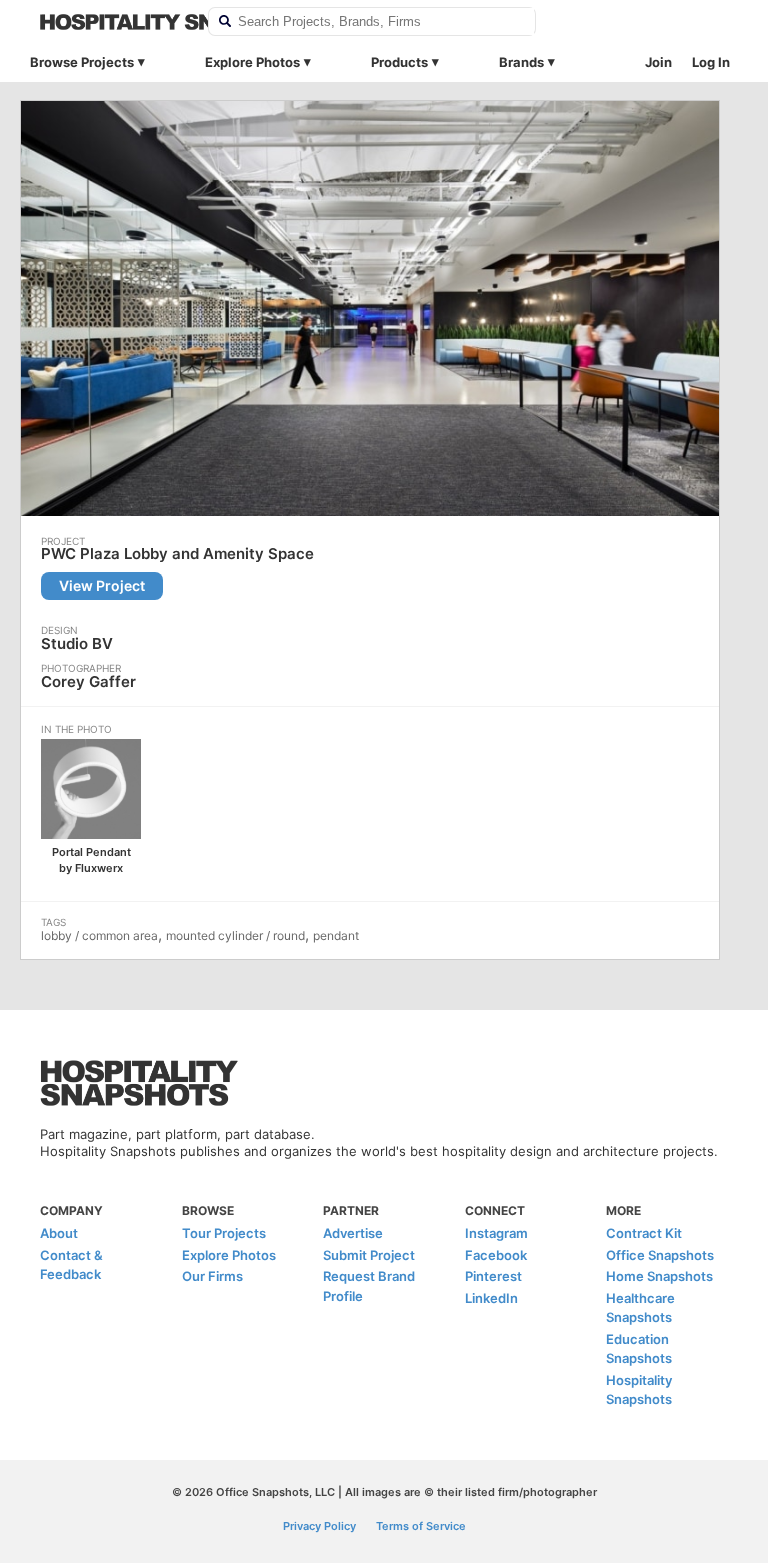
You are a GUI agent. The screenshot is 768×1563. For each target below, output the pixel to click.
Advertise (353, 1233)
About (59, 1233)
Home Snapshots (659, 1276)
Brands (521, 62)
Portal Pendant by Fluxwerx (91, 860)
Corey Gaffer (88, 681)
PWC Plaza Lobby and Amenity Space (177, 554)
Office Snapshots (660, 1255)
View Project (102, 585)
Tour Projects (224, 1233)
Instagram (496, 1233)
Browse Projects (82, 62)
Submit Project (369, 1255)
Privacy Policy (319, 1526)
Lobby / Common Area (99, 935)
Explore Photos (252, 62)
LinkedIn (491, 1298)
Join (658, 62)
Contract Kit (644, 1233)
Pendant (336, 935)
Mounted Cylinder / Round (235, 935)
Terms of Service (421, 1526)
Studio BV (77, 643)
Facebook (496, 1255)
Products (399, 62)
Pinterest (493, 1276)
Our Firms (212, 1276)
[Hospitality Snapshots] (111, 22)
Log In (711, 62)
